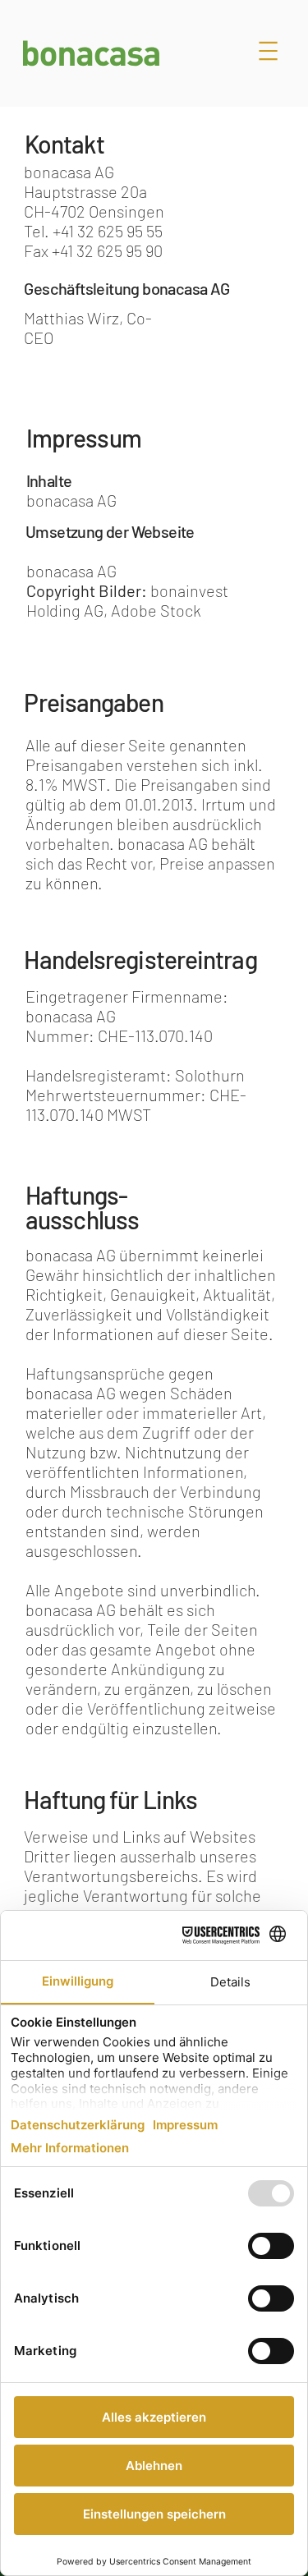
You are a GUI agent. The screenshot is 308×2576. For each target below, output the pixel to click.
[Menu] (269, 51)
